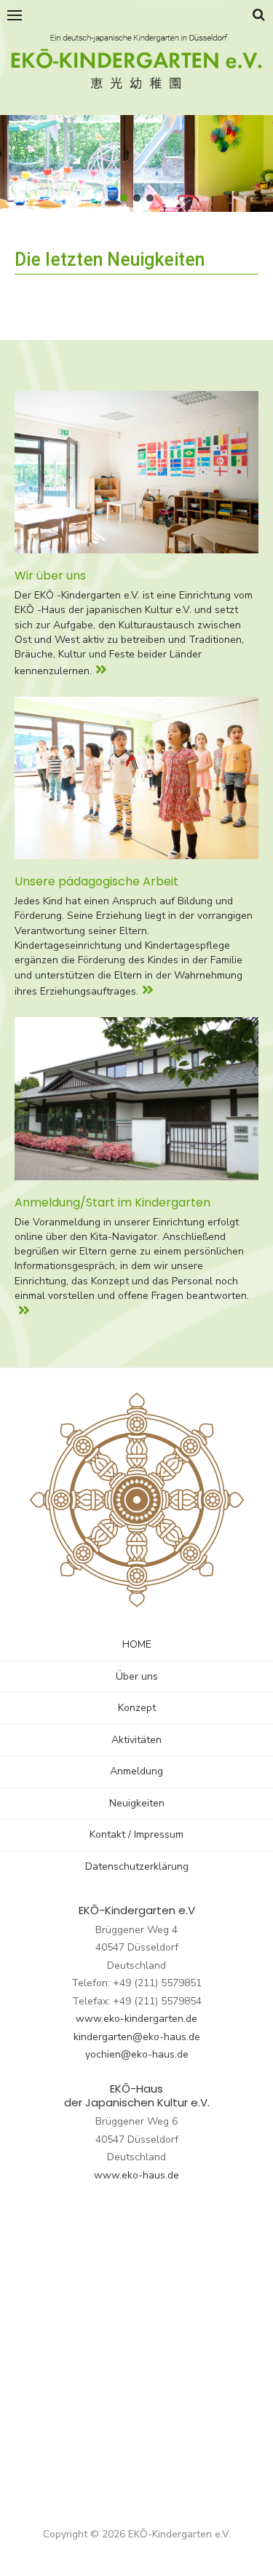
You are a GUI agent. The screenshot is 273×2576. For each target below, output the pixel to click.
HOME (137, 1644)
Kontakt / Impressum (136, 1834)
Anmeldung (136, 1771)
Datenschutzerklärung (137, 1866)
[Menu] (15, 15)
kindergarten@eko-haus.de (137, 2037)
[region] (136, 164)
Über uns (137, 1676)
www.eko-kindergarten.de (136, 2019)
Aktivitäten (136, 1740)
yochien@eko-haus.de (137, 2054)
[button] (124, 198)
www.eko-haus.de (136, 2175)
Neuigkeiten (137, 1803)
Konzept (137, 1708)
